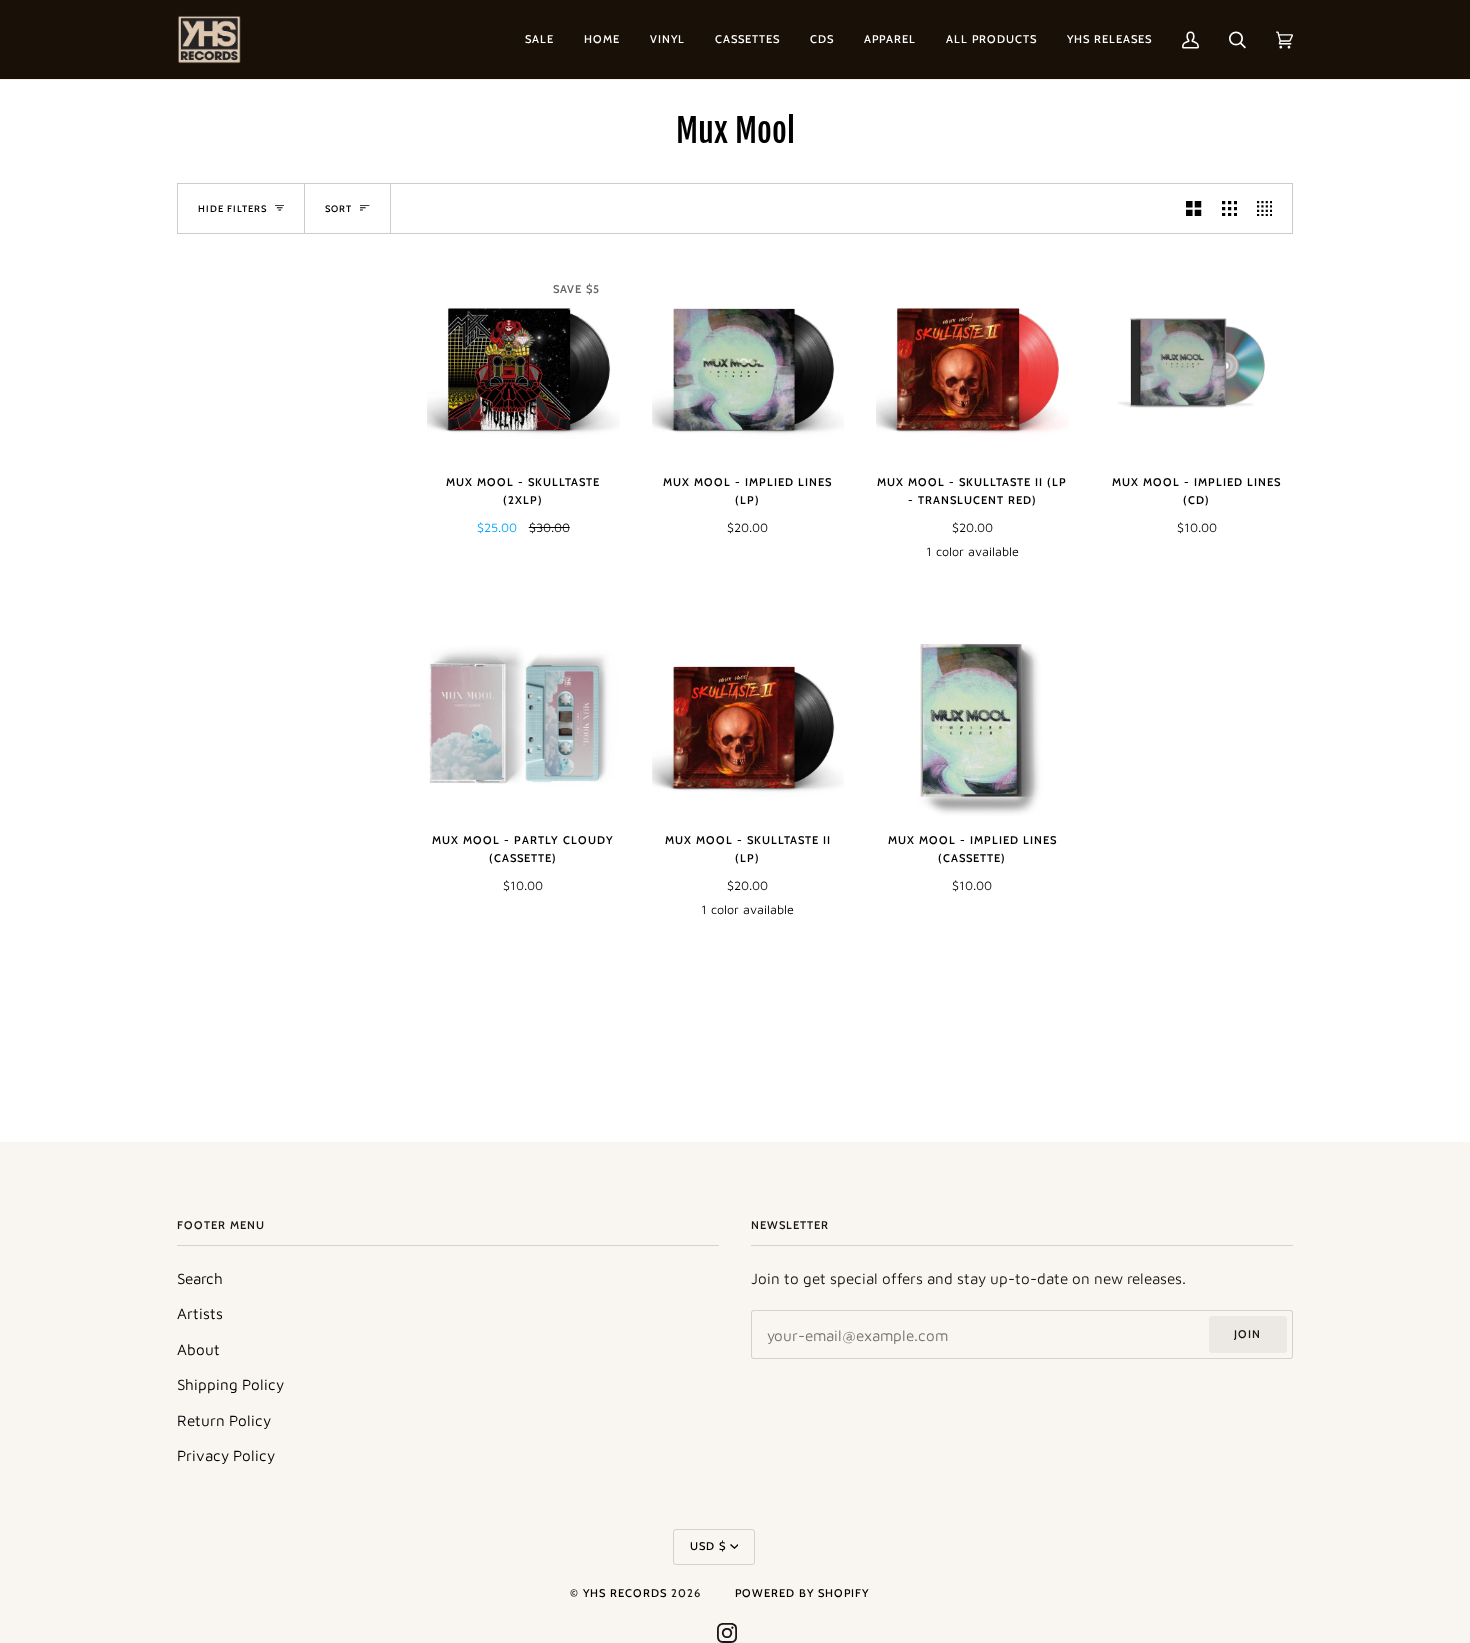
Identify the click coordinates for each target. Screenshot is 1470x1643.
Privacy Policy (226, 1455)
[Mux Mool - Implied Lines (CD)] (1197, 362)
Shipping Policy (230, 1384)
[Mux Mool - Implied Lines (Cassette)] (972, 720)
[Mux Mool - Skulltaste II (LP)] (748, 720)
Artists (200, 1313)
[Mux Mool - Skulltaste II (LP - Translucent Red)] (972, 362)
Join (1247, 1334)
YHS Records (625, 1593)
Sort (338, 208)
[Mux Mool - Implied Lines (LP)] (748, 362)
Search (200, 1278)
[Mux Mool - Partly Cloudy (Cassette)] (523, 720)
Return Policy (224, 1420)
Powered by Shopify (802, 1593)
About (198, 1349)
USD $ (708, 1546)
